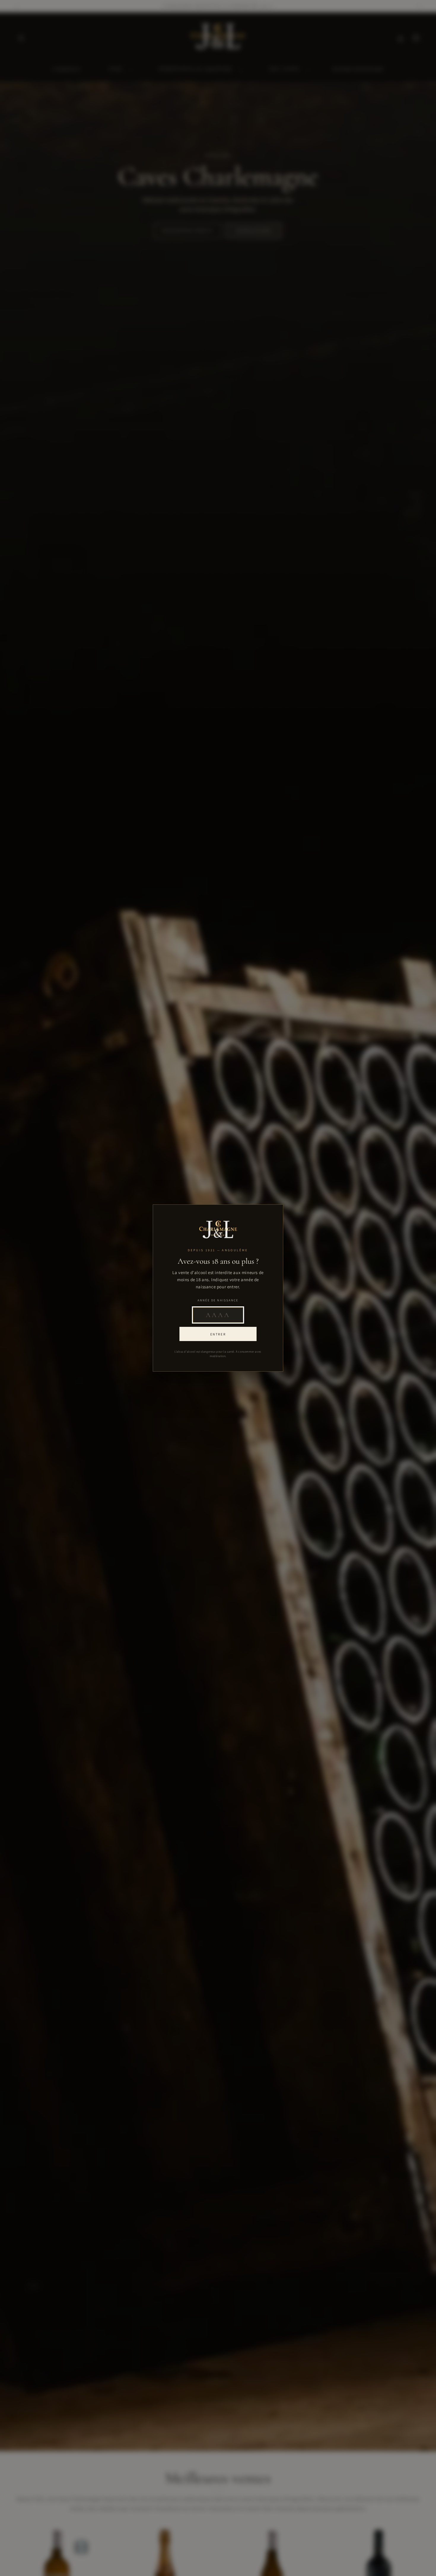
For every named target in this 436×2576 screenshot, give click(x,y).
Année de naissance (218, 1300)
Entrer (218, 1334)
